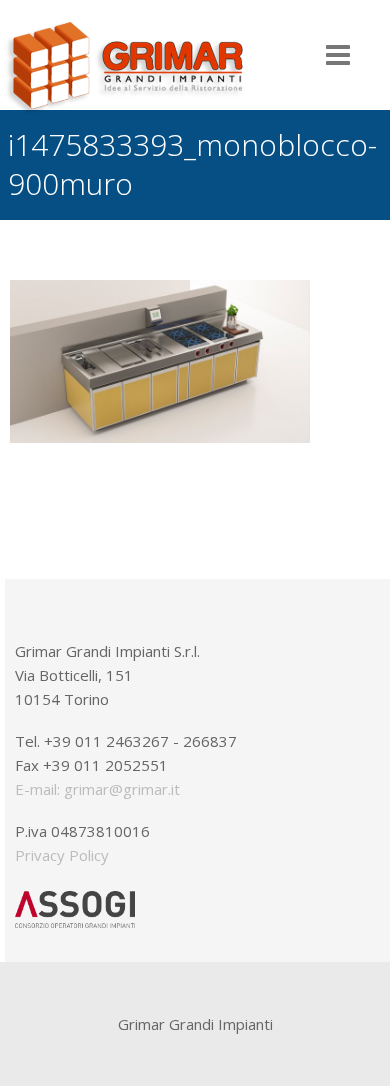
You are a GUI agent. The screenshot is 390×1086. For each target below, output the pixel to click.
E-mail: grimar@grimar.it (97, 789)
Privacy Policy (62, 855)
